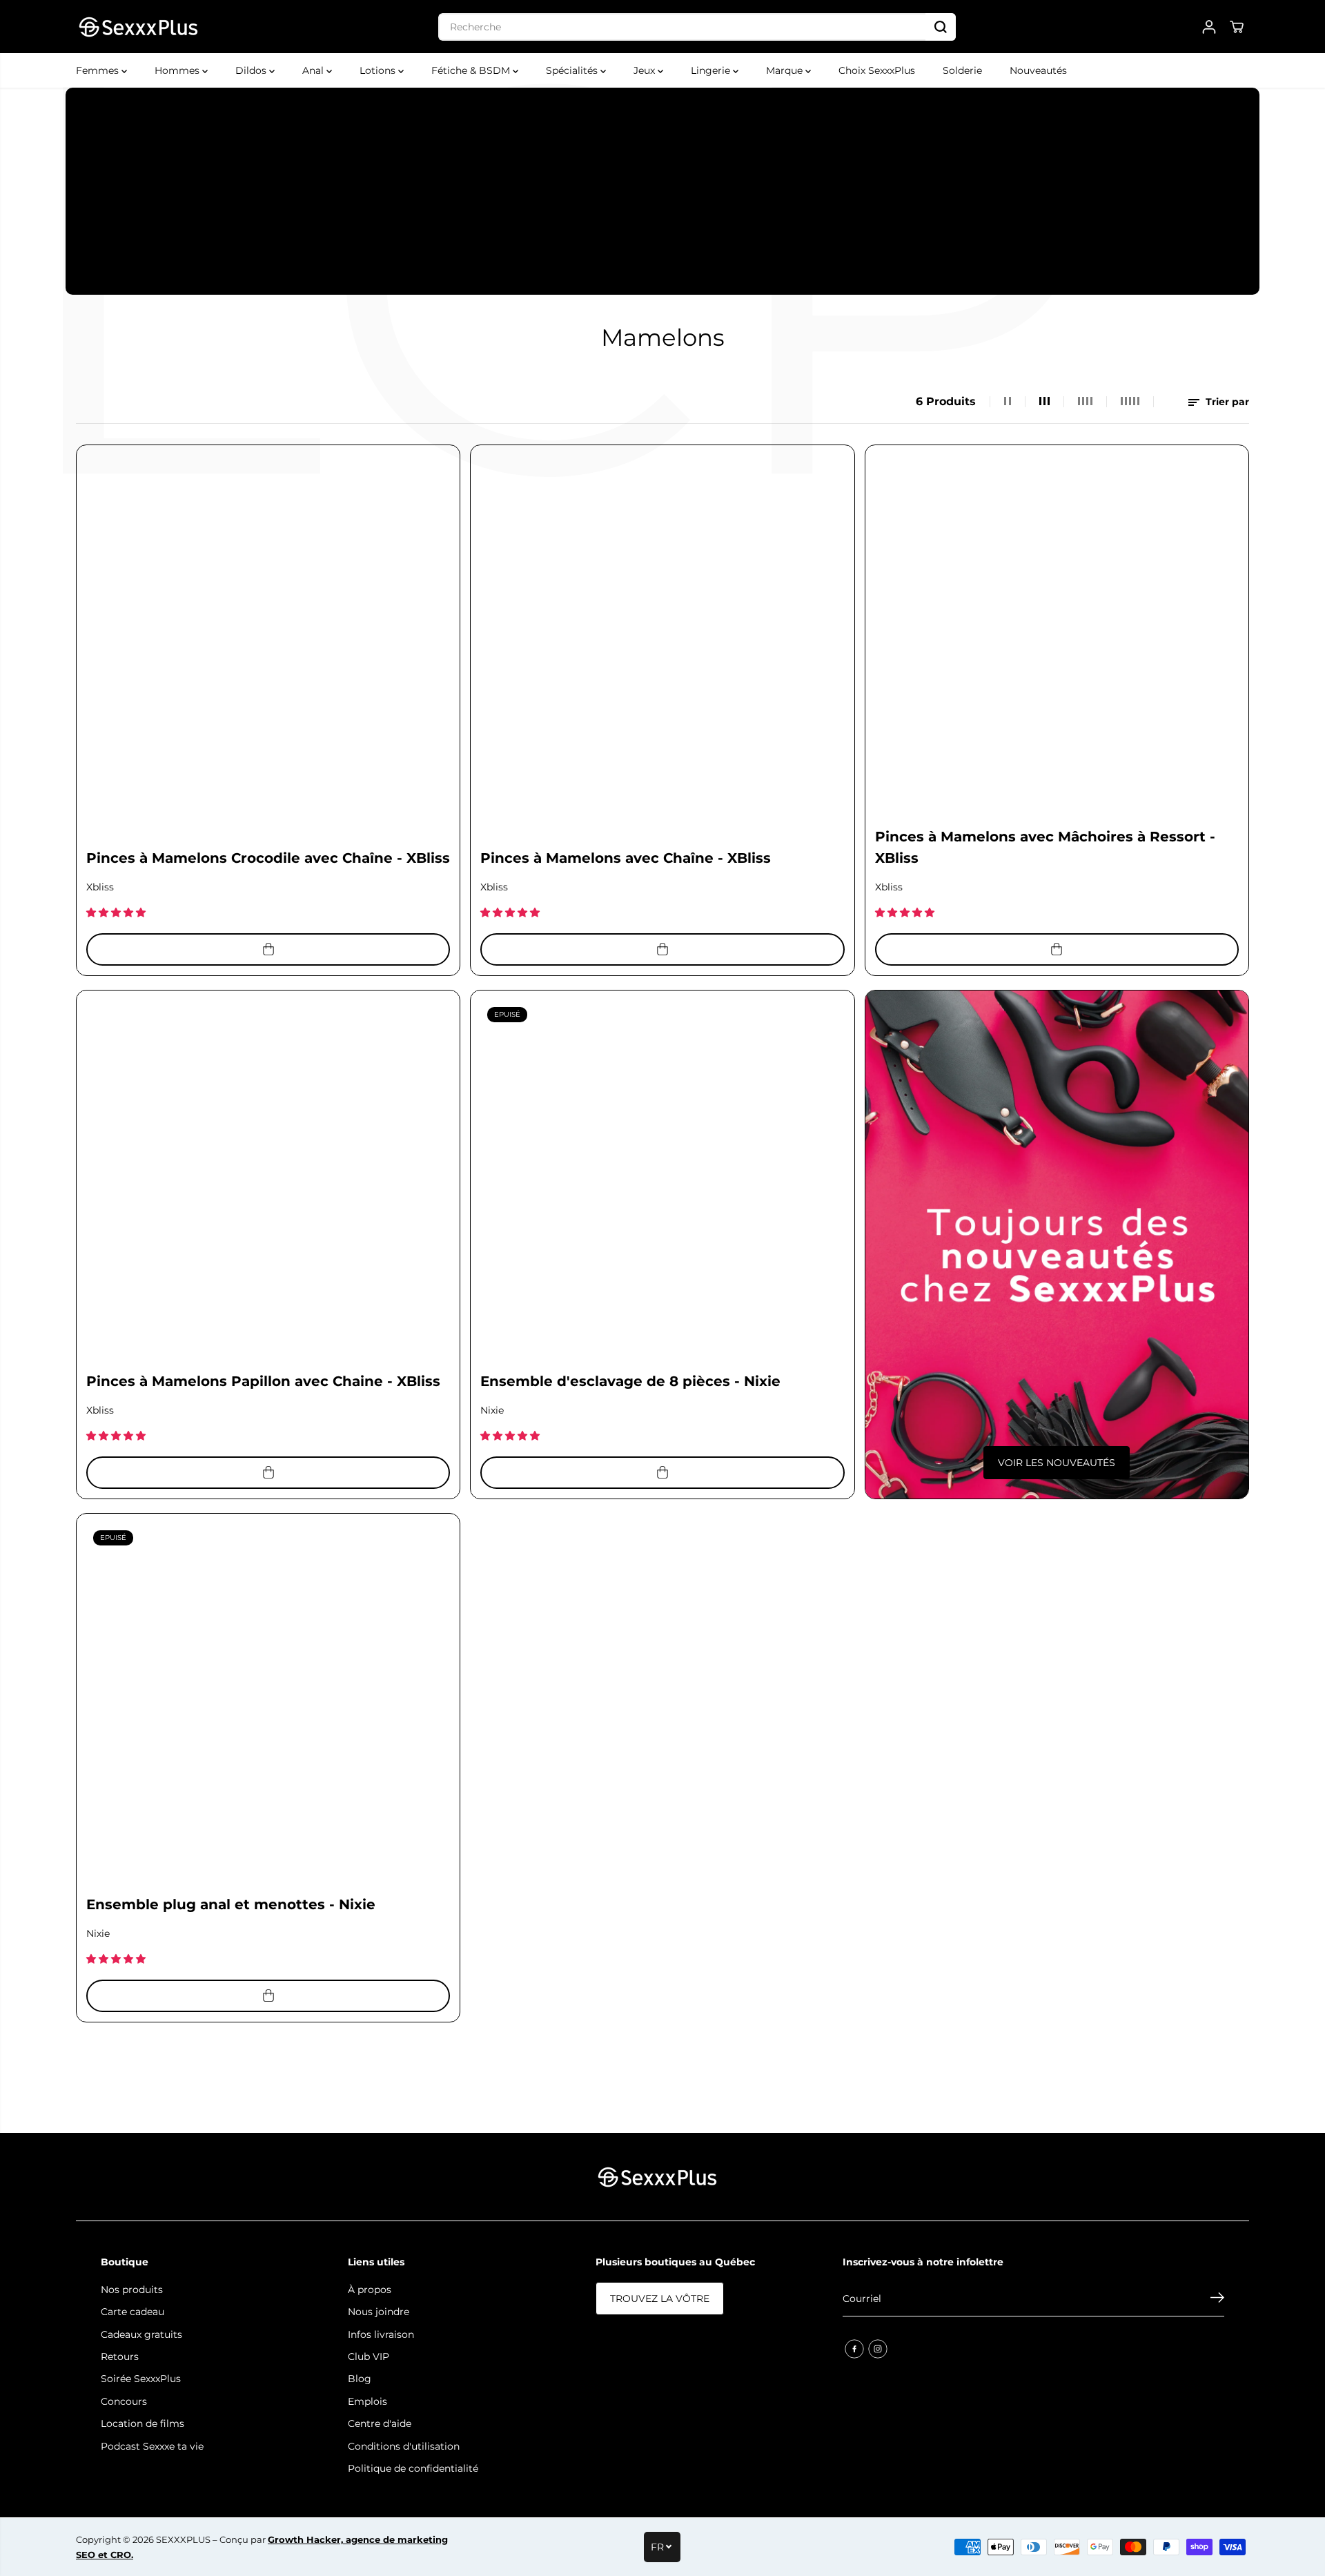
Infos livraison (381, 2334)
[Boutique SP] (138, 27)
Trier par (1226, 402)
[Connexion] (1209, 27)
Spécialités (573, 70)
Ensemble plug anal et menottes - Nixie (231, 1904)
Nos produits (132, 2290)
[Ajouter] (268, 949)
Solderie (962, 70)
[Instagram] (878, 2349)
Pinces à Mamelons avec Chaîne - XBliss (626, 858)
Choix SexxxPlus (877, 70)
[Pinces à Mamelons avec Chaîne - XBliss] (662, 637)
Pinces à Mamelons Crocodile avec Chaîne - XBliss (268, 858)
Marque (786, 70)
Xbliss (100, 887)
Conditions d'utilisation (404, 2446)
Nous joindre (379, 2312)
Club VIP (369, 2357)
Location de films (143, 2423)
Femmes (99, 70)
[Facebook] (854, 2349)
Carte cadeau (132, 2312)
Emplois (367, 2401)
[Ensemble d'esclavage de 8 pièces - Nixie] (662, 1182)
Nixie (492, 1410)
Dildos (252, 70)
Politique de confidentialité (413, 2468)
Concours (124, 2401)
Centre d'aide (380, 2423)
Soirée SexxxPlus (141, 2379)
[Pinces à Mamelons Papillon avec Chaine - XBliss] (268, 1182)
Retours (120, 2357)
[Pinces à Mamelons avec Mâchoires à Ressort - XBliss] (1057, 637)
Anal (314, 70)
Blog (360, 2379)
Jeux (646, 70)
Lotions (379, 70)
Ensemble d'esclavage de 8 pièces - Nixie (630, 1381)
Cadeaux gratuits (141, 2334)
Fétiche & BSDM (472, 70)
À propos (370, 2290)
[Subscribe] (1217, 2299)
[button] (117, 913)
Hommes (178, 70)
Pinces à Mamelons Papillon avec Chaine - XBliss (263, 1381)
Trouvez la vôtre (660, 2299)
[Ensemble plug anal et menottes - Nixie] (268, 1705)
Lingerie (712, 70)
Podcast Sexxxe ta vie (152, 2446)
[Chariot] (1237, 27)
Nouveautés (1038, 70)
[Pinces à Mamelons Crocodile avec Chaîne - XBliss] (268, 637)
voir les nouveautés (1057, 1463)
